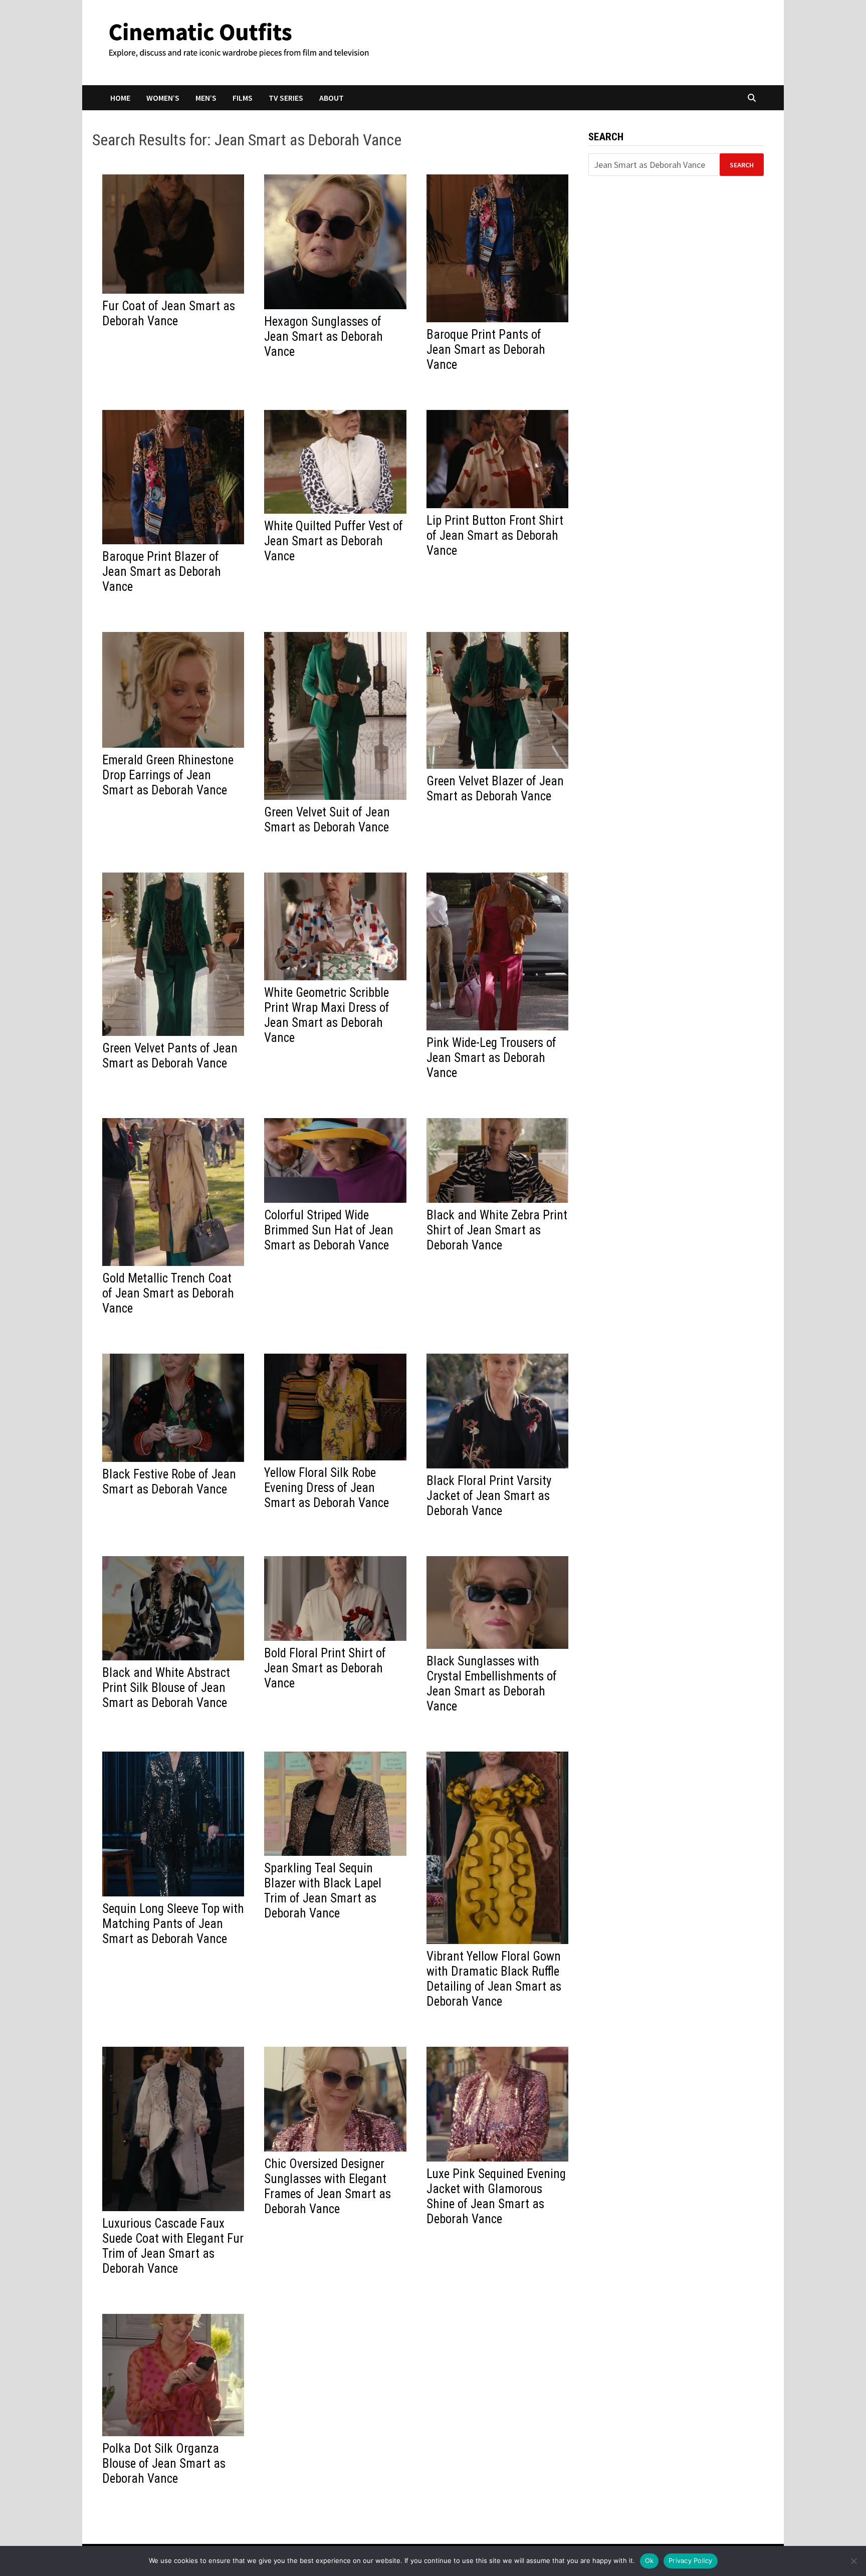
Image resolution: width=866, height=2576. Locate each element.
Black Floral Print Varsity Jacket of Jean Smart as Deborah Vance (489, 1496)
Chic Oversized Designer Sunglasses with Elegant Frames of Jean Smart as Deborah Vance (328, 2186)
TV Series (286, 98)
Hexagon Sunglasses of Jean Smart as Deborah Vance (323, 337)
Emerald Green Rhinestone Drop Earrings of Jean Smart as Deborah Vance (168, 775)
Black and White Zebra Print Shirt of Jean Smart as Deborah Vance (497, 1230)
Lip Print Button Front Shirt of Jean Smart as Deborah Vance (495, 535)
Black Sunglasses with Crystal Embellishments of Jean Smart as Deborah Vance (492, 1684)
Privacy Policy (691, 2560)
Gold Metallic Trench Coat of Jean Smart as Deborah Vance (168, 1293)
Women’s (163, 98)
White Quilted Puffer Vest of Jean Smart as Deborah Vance (334, 541)
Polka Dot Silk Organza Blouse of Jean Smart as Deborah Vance (164, 2463)
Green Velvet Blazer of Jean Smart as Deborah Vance (495, 789)
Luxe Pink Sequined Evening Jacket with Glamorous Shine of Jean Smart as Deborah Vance (496, 2196)
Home (120, 98)
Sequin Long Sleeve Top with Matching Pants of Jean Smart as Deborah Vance (173, 1924)
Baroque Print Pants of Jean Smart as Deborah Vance (486, 350)
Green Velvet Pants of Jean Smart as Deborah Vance (170, 1056)
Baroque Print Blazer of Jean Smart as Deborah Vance (162, 572)
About (332, 98)
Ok (649, 2560)
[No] (853, 2561)
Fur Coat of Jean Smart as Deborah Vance (169, 313)
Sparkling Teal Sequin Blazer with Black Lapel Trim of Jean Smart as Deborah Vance (323, 1891)
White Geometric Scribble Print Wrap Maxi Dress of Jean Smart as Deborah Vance (327, 1015)
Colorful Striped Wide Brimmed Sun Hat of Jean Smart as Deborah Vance (329, 1230)
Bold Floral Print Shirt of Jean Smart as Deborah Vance (325, 1668)
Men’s (206, 98)
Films (243, 98)
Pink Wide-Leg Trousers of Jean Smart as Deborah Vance (491, 1058)
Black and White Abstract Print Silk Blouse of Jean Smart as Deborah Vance (166, 1688)
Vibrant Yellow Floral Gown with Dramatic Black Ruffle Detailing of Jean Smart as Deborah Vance (494, 1979)
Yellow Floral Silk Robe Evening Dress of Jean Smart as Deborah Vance (327, 1488)
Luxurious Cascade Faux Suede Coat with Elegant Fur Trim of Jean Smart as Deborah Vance (173, 2246)
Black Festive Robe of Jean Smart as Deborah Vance (169, 1482)
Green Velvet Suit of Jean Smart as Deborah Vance (327, 820)
